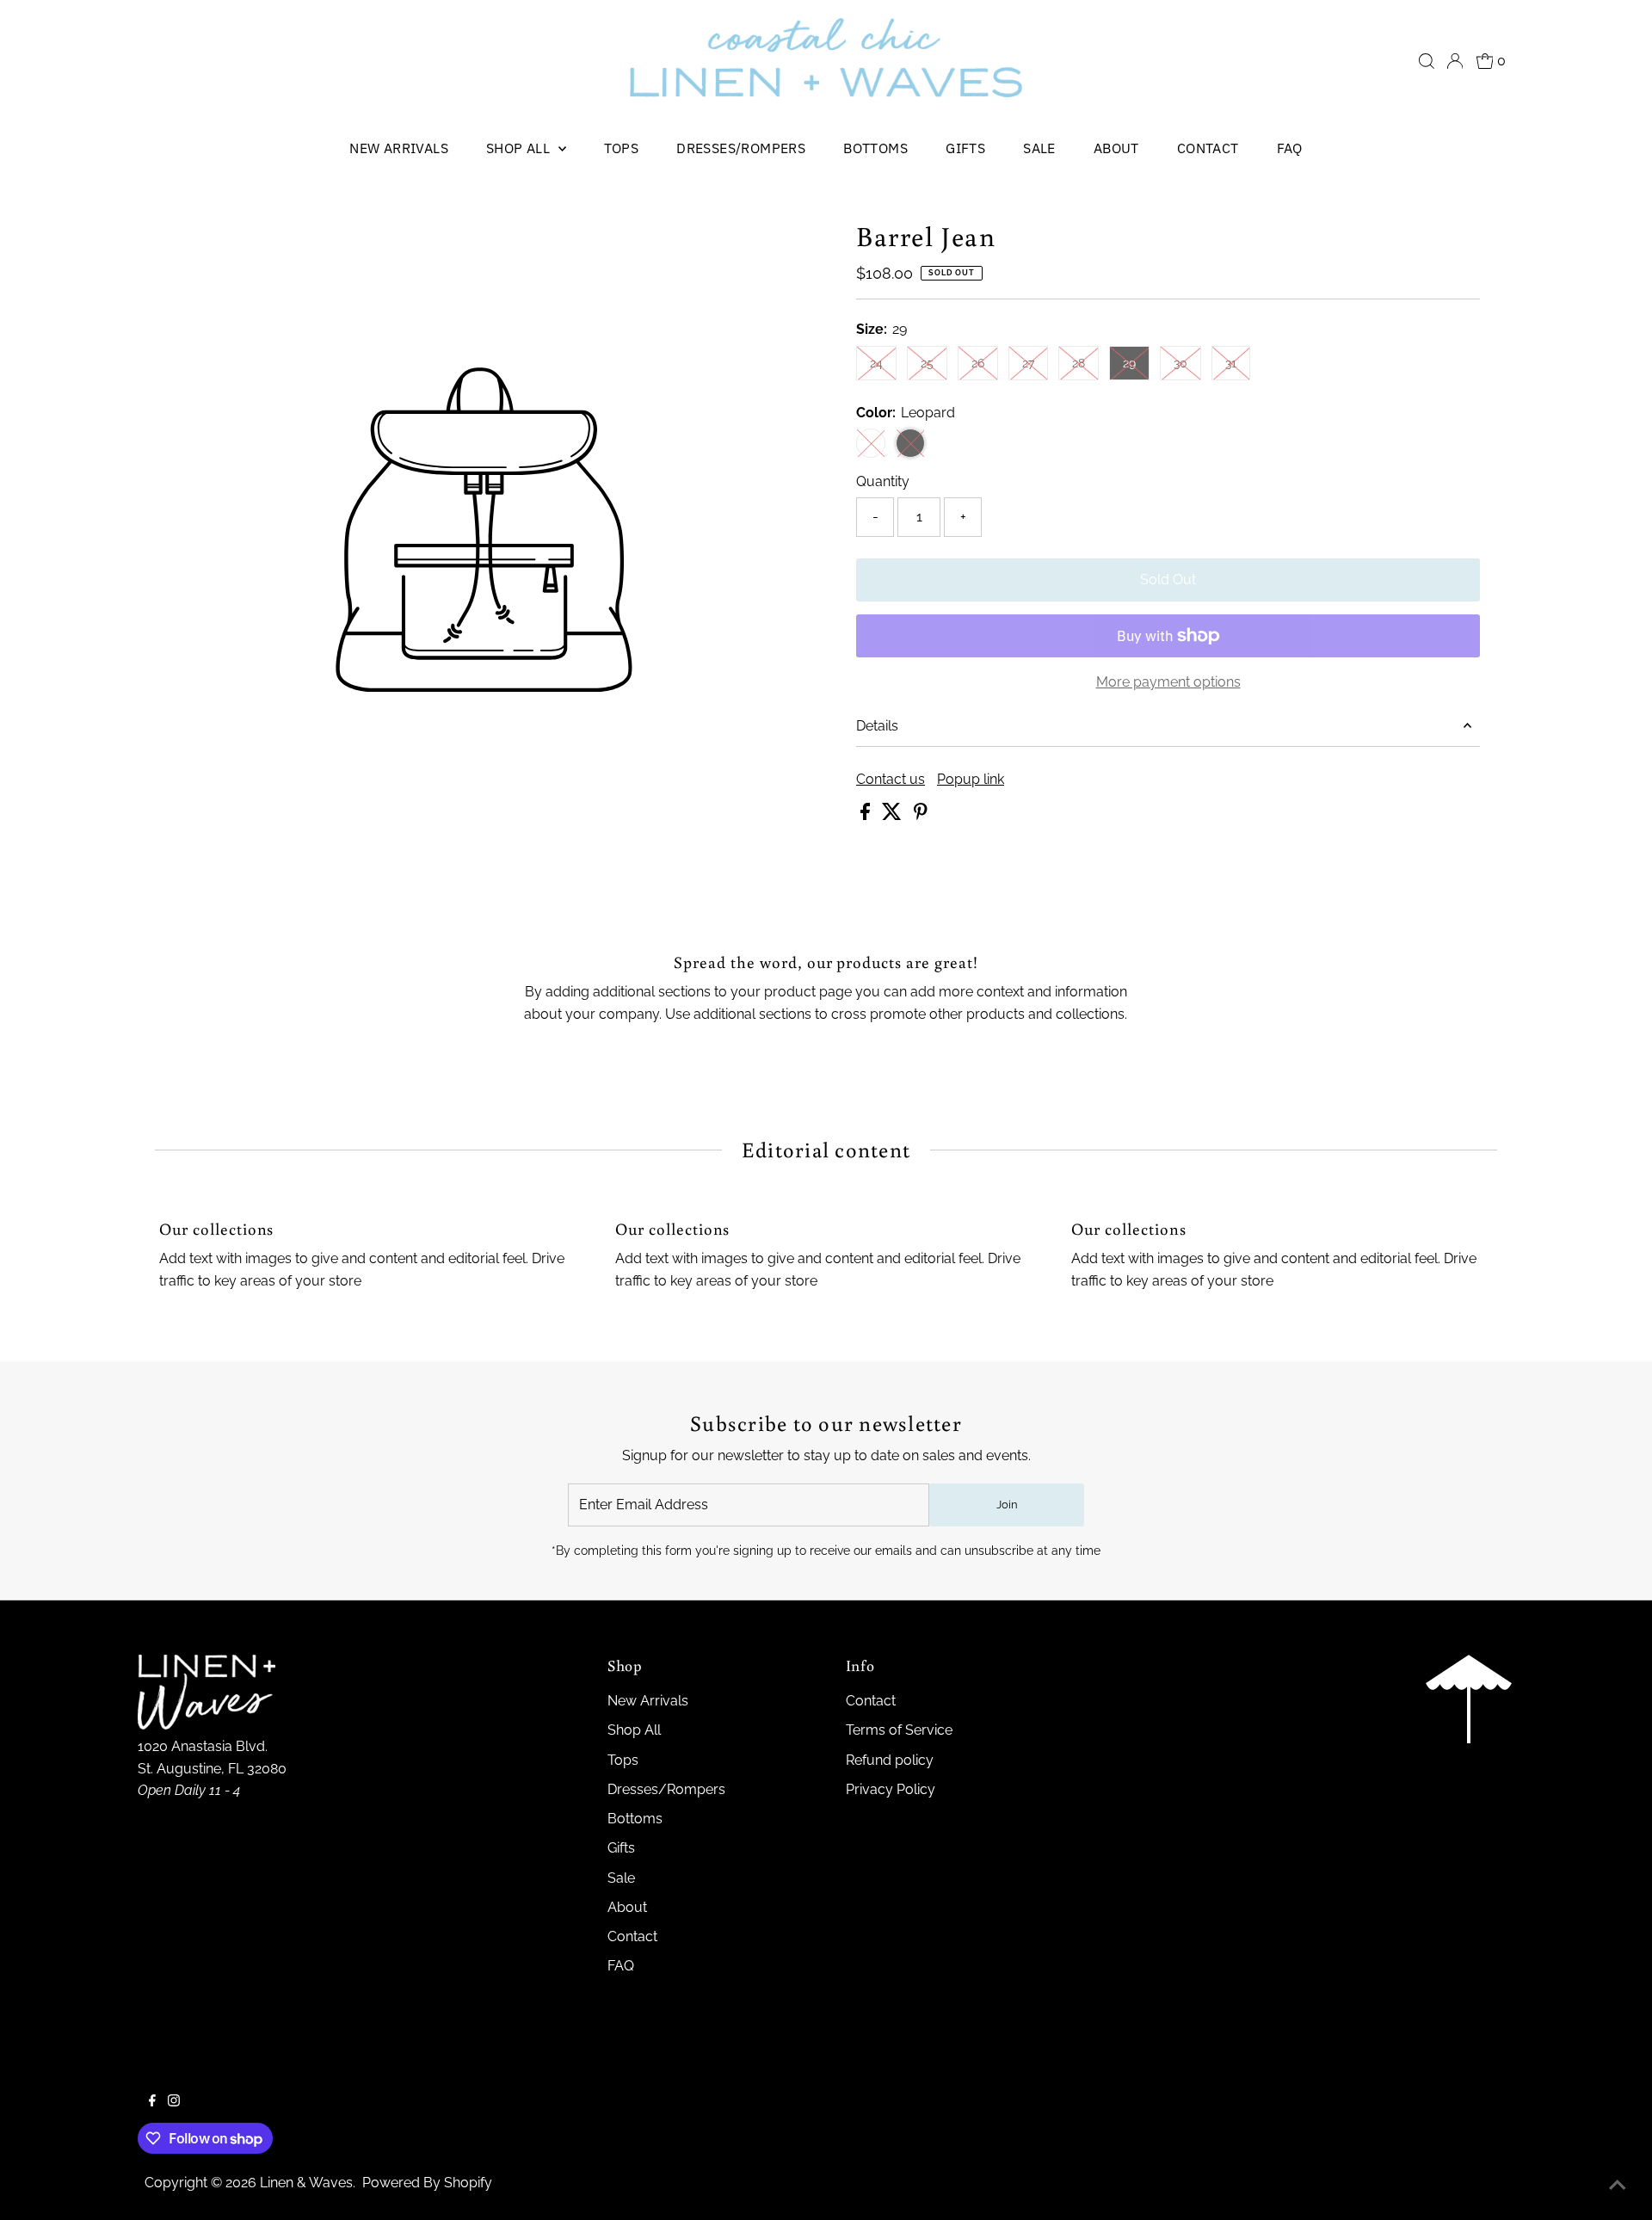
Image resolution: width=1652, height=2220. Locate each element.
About (1116, 148)
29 (1136, 363)
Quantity (883, 481)
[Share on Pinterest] (921, 815)
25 (934, 363)
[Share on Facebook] (867, 815)
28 (1085, 363)
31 (1238, 363)
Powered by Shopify (427, 2183)
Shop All (520, 148)
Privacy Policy (891, 1789)
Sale (1039, 148)
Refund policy (890, 1760)
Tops (622, 148)
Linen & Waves (306, 2183)
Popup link (971, 780)
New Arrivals (399, 148)
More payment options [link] (1168, 682)
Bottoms (875, 148)
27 (1035, 363)
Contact (1208, 148)
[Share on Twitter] (894, 815)
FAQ (1290, 148)
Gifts (965, 148)
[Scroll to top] (1618, 2186)
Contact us (891, 780)
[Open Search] (1427, 61)
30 (1187, 363)
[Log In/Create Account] (1455, 61)
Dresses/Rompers (741, 148)
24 (883, 363)
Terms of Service (899, 1730)
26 (985, 363)
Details (877, 726)
